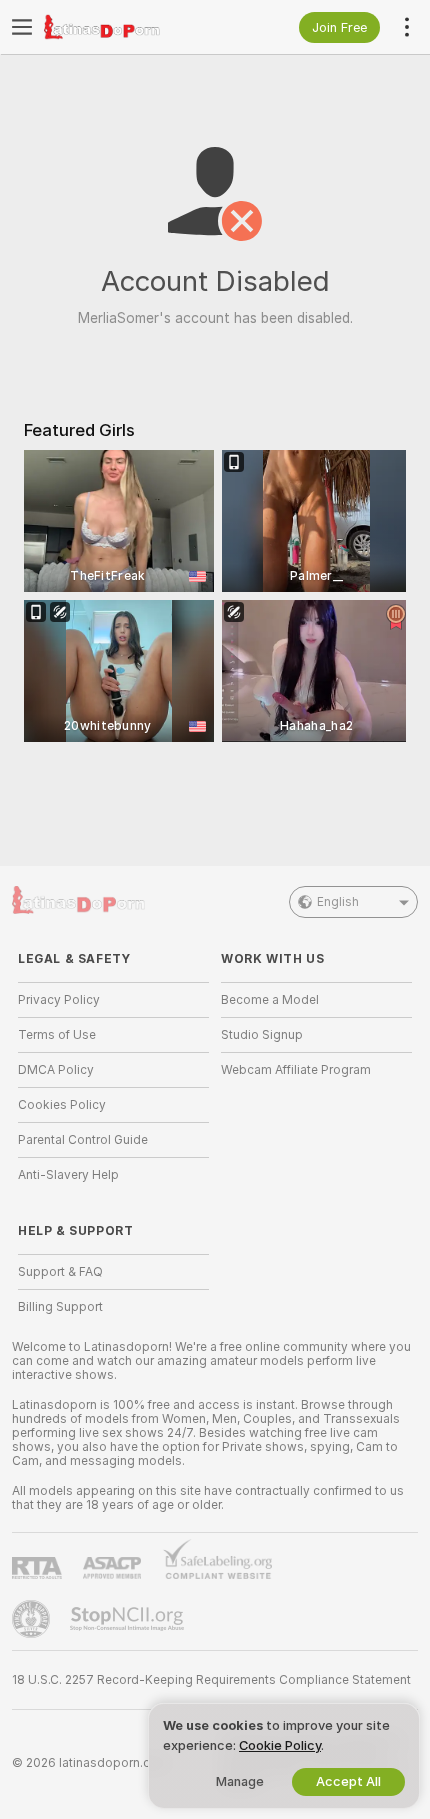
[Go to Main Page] (129, 27)
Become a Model (270, 1000)
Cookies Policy (62, 1105)
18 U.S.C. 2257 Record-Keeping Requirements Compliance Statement (211, 1680)
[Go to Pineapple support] (33, 1619)
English (338, 902)
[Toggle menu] (22, 27)
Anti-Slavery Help (68, 1175)
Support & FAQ (60, 1272)
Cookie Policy (280, 1745)
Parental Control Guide (83, 1140)
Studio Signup (262, 1035)
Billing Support (60, 1307)
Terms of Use (57, 1035)
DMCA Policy (56, 1070)
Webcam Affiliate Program (296, 1070)
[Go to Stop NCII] (129, 1619)
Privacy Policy (59, 1000)
